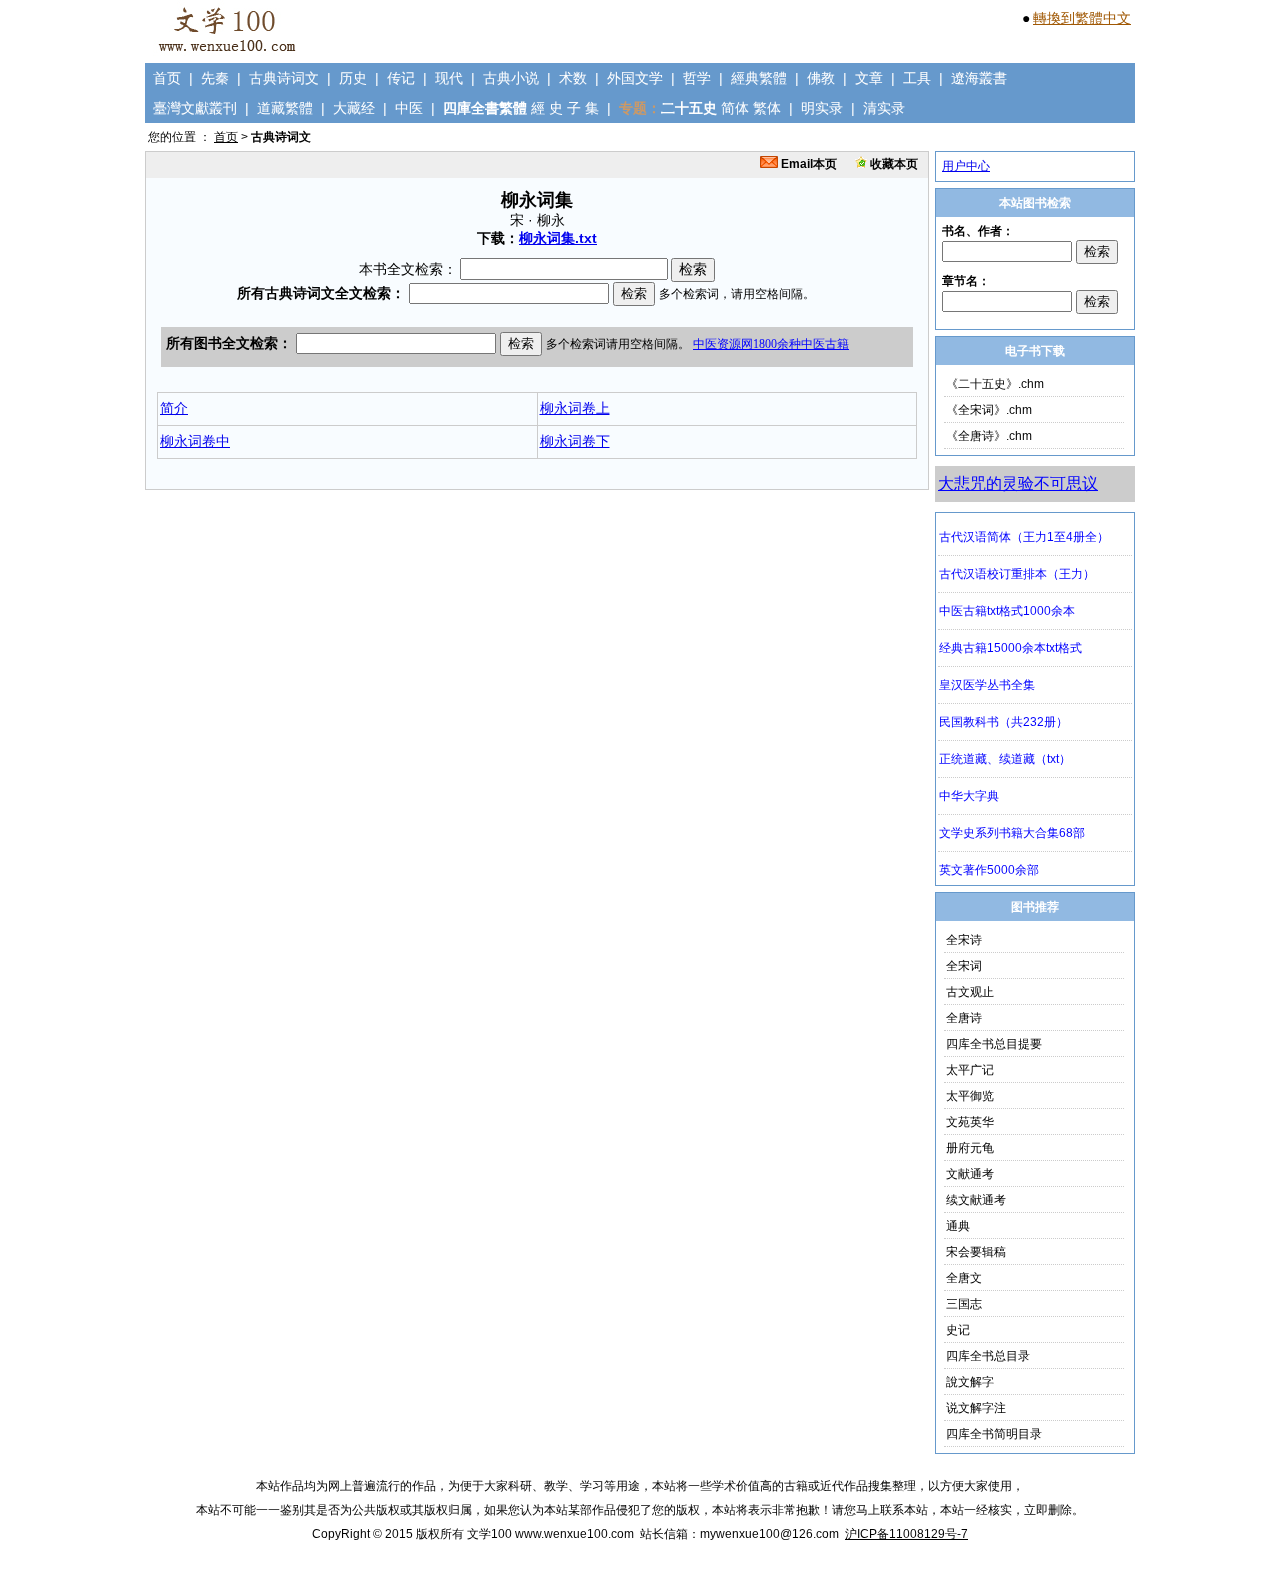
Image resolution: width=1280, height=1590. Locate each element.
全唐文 (964, 1278)
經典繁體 (759, 78)
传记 (401, 78)
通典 (958, 1226)
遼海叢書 (979, 78)
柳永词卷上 (575, 408)
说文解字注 (976, 1408)
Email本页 (807, 164)
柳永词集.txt (558, 238)
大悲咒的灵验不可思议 (1018, 483)
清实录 (884, 108)
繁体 (767, 108)
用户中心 (966, 166)
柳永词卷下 (575, 441)
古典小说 (511, 78)
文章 (869, 78)
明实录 (822, 108)
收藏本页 (892, 164)
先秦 (215, 78)
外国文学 (635, 78)
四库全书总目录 (988, 1356)
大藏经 (354, 108)
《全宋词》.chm (989, 410)
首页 (167, 78)
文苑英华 (970, 1122)
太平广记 (970, 1070)
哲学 (697, 78)
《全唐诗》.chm (989, 436)
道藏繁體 (285, 108)
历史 (353, 78)
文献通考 (970, 1174)
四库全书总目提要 (994, 1044)
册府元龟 (970, 1148)
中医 (409, 108)
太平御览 (970, 1096)
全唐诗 (964, 1018)
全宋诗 (964, 940)
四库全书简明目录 (994, 1434)
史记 (958, 1330)
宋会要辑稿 (976, 1252)
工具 (917, 78)
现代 (449, 78)
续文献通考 (976, 1200)
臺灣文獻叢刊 (195, 108)
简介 (174, 408)
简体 (735, 108)
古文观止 (970, 992)
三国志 (964, 1304)
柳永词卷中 (195, 441)
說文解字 (970, 1382)
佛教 (821, 78)
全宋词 (964, 966)
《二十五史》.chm (995, 384)
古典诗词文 (284, 78)
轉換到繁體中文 (1082, 18)
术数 (573, 78)
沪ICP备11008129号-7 (906, 1534)
